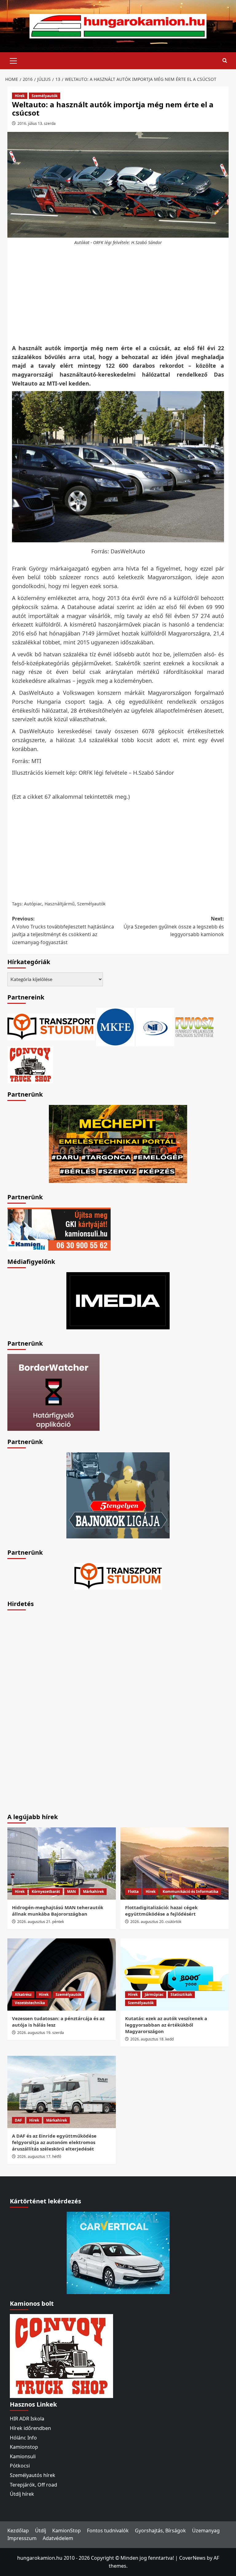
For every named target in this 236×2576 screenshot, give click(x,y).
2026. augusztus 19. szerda (41, 2033)
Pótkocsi (20, 2466)
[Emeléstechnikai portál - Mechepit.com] (118, 1143)
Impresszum (22, 2538)
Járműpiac (154, 1994)
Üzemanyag (206, 2530)
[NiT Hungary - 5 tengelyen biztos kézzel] (118, 1495)
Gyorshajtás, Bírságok (160, 2530)
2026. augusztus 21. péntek (41, 1922)
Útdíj (41, 2530)
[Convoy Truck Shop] (61, 2356)
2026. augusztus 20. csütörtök (156, 1922)
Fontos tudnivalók (108, 2530)
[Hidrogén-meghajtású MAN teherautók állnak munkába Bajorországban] (62, 1864)
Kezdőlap (18, 2530)
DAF (18, 2120)
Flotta (133, 1891)
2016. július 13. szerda (37, 123)
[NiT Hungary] (155, 1027)
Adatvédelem (58, 2538)
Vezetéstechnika (30, 2003)
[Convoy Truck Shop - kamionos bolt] (30, 1064)
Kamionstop (24, 2447)
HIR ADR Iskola (27, 2419)
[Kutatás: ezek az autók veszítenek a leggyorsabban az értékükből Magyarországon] (175, 1975)
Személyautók (45, 96)
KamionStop (67, 2530)
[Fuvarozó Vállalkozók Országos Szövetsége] (195, 1027)
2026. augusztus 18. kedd (152, 2039)
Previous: (63, 930)
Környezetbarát (46, 1891)
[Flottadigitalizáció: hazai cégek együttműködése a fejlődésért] (175, 1864)
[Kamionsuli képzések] (59, 1229)
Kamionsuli (23, 2456)
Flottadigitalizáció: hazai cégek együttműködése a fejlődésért (161, 1911)
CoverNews (192, 2558)
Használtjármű (60, 904)
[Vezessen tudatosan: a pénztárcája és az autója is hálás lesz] (62, 1975)
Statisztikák (181, 1994)
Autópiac (33, 904)
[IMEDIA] (118, 1300)
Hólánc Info (23, 2438)
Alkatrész (23, 1994)
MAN (71, 1891)
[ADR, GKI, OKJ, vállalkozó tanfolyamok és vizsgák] (51, 1027)
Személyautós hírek (33, 2475)
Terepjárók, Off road (33, 2485)
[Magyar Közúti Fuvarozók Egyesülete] (115, 1027)
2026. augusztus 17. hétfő (39, 2157)
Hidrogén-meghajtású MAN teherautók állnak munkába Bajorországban (58, 1911)
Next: (174, 926)
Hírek (20, 96)
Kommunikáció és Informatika (190, 1891)
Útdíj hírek (22, 2494)
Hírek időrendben (30, 2428)
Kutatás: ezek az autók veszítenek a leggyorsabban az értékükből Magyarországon (166, 2025)
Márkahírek (93, 1891)
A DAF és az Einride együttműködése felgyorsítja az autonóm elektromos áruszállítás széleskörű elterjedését (54, 2142)
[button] (14, 60)
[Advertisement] (120, 295)
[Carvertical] (118, 2253)
